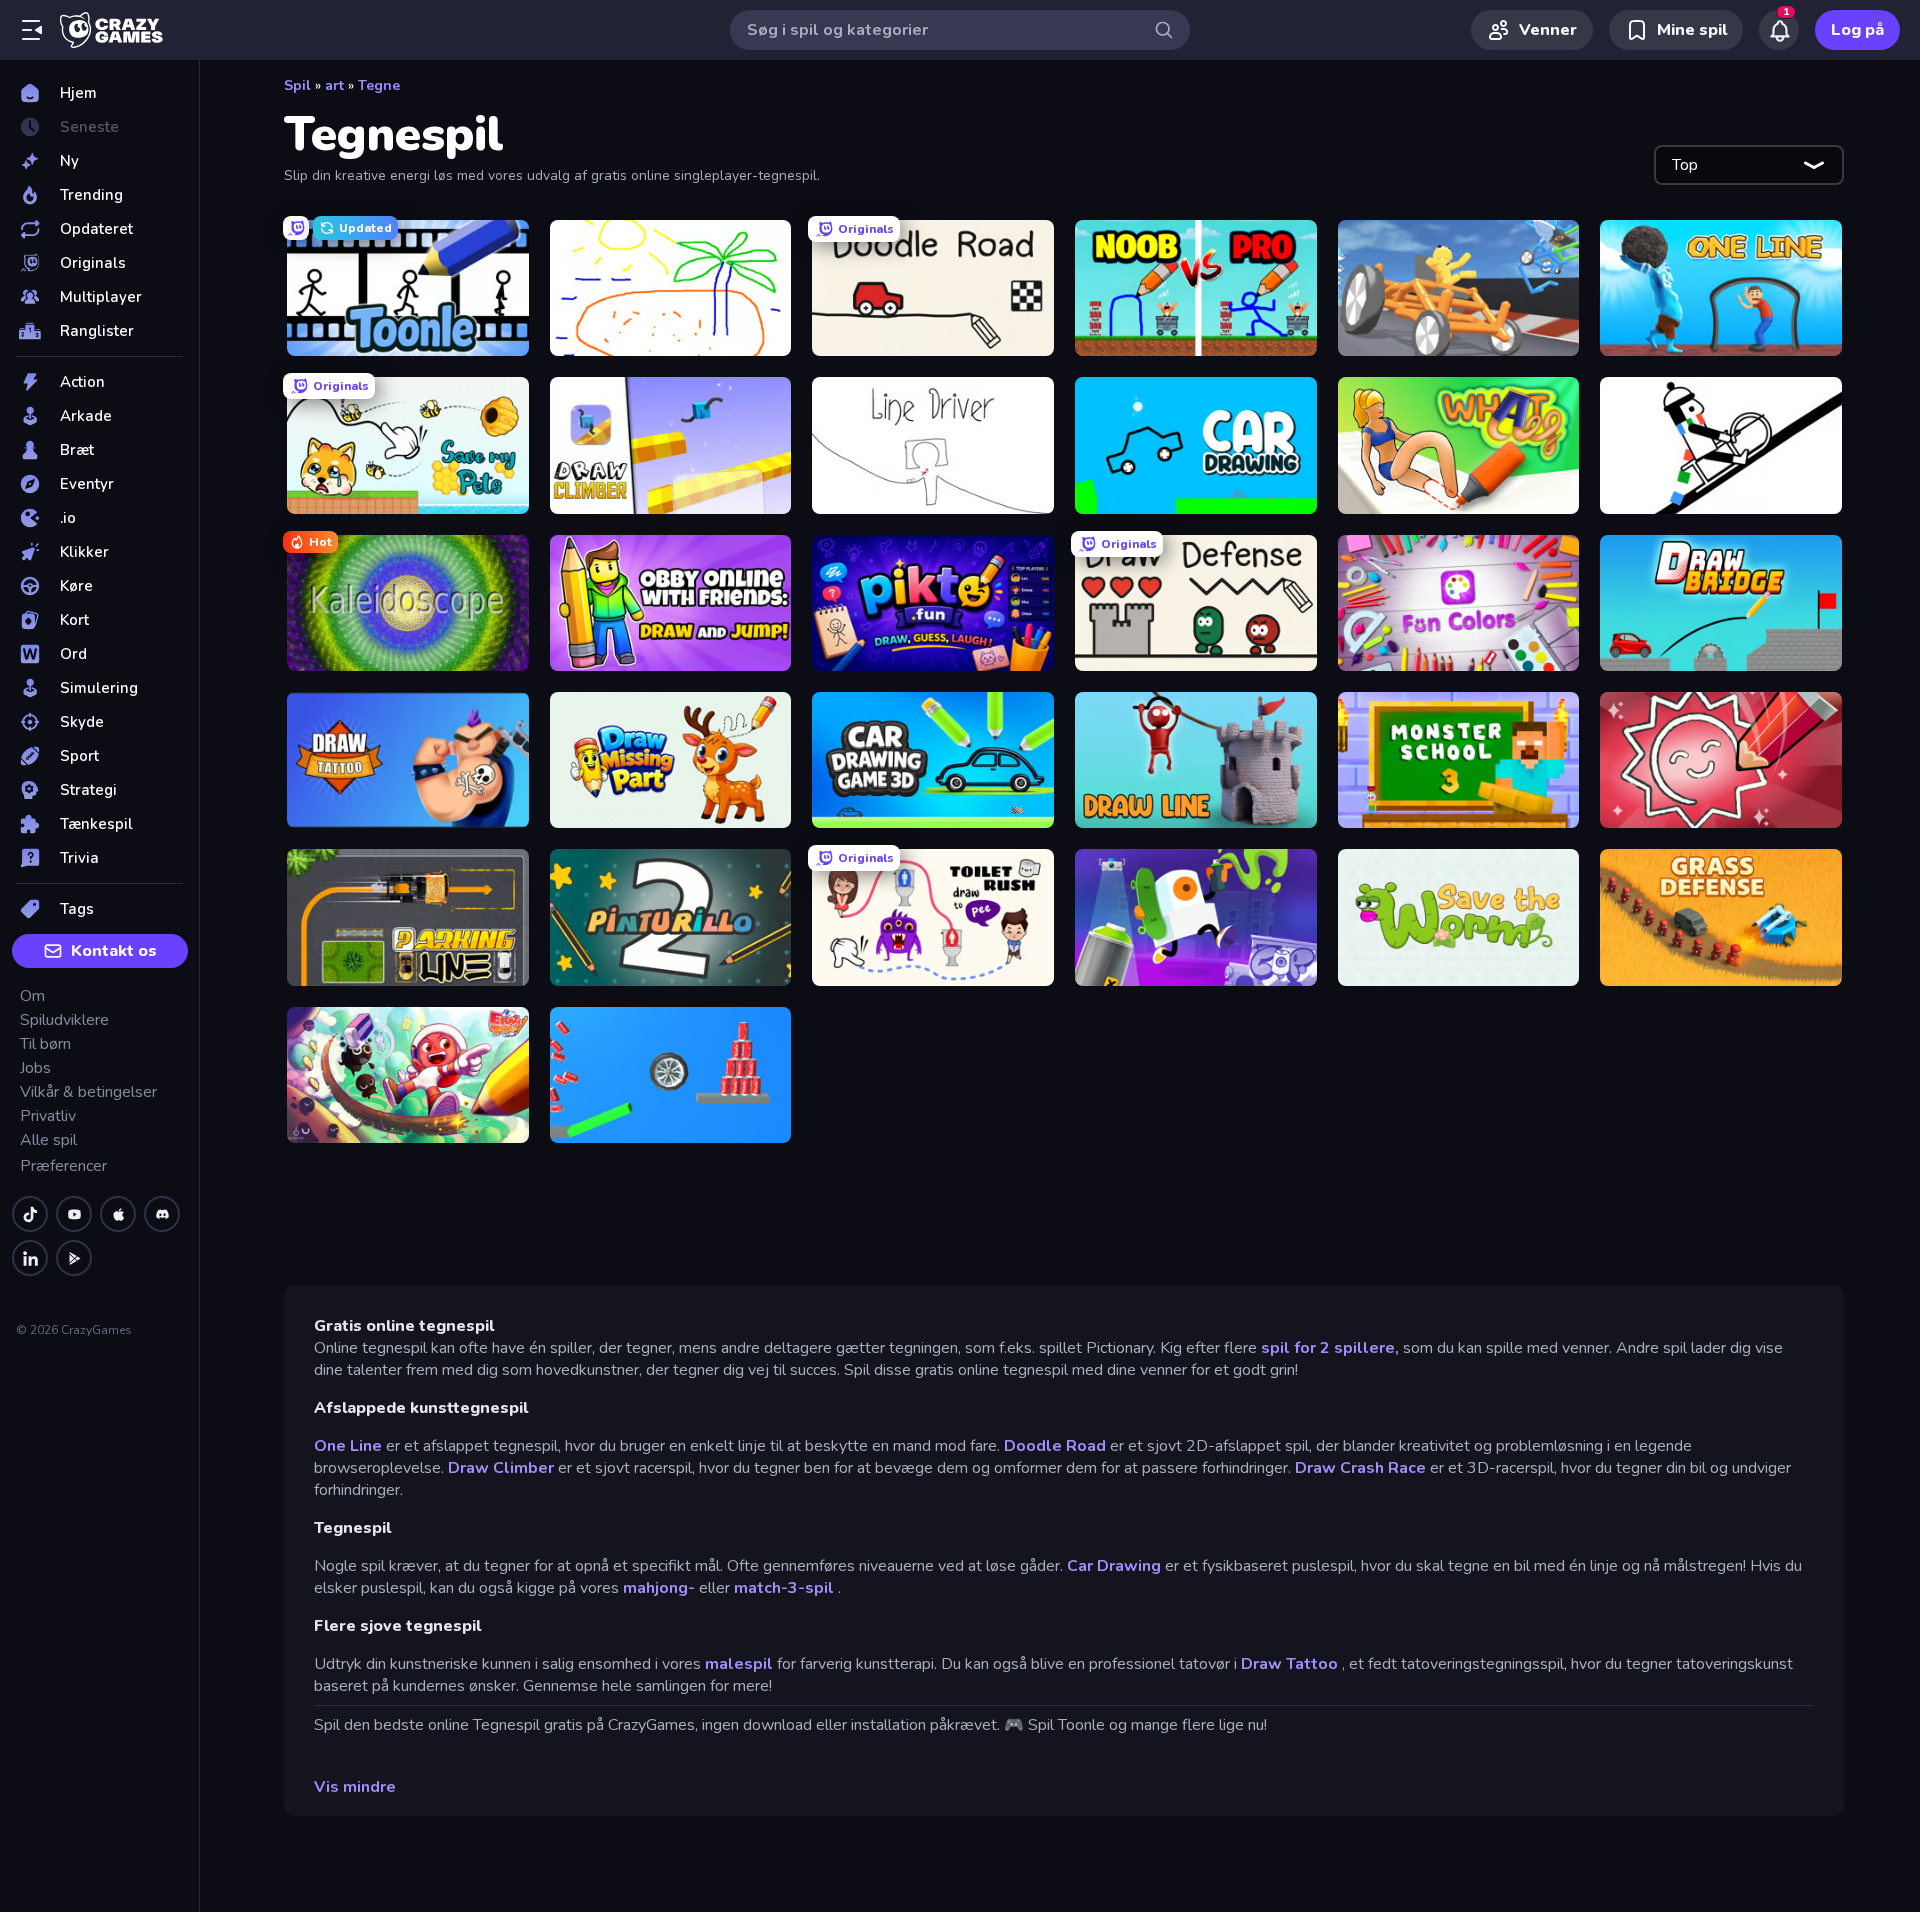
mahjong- (659, 1588)
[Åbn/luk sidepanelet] (32, 30)
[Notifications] (1779, 30)
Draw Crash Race (1360, 1468)
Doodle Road (1055, 1446)
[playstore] (74, 1258)
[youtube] (74, 1214)
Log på (1857, 30)
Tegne (379, 85)
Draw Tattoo (1289, 1664)
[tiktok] (30, 1214)
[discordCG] (162, 1214)
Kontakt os (114, 951)
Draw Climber (501, 1468)
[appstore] (118, 1214)
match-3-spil (784, 1588)
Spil (297, 85)
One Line (348, 1446)
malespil (739, 1664)
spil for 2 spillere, (1330, 1348)
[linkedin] (30, 1258)
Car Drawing (1114, 1566)
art (334, 85)
